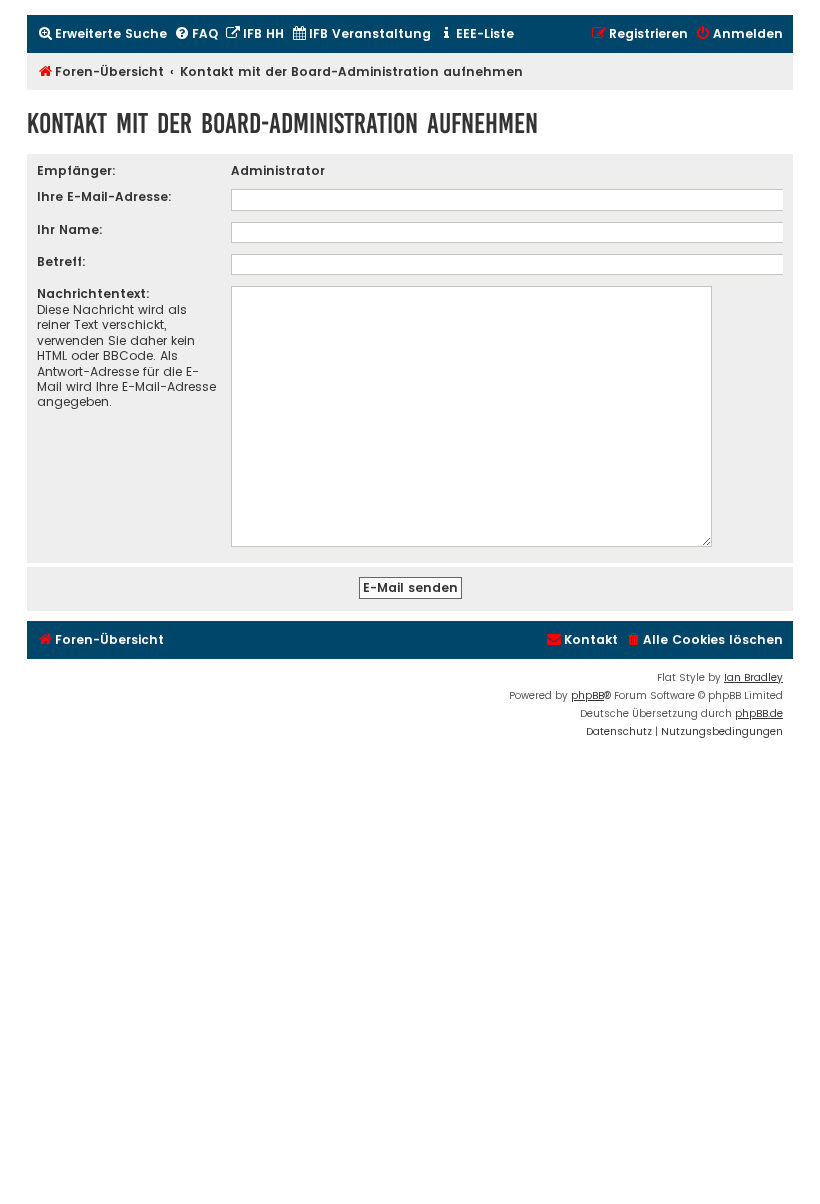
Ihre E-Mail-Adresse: (104, 196)
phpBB (587, 695)
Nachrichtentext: (93, 293)
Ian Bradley (753, 677)
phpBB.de (759, 713)
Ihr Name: (70, 229)
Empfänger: (76, 170)
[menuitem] (102, 34)
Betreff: (61, 261)
